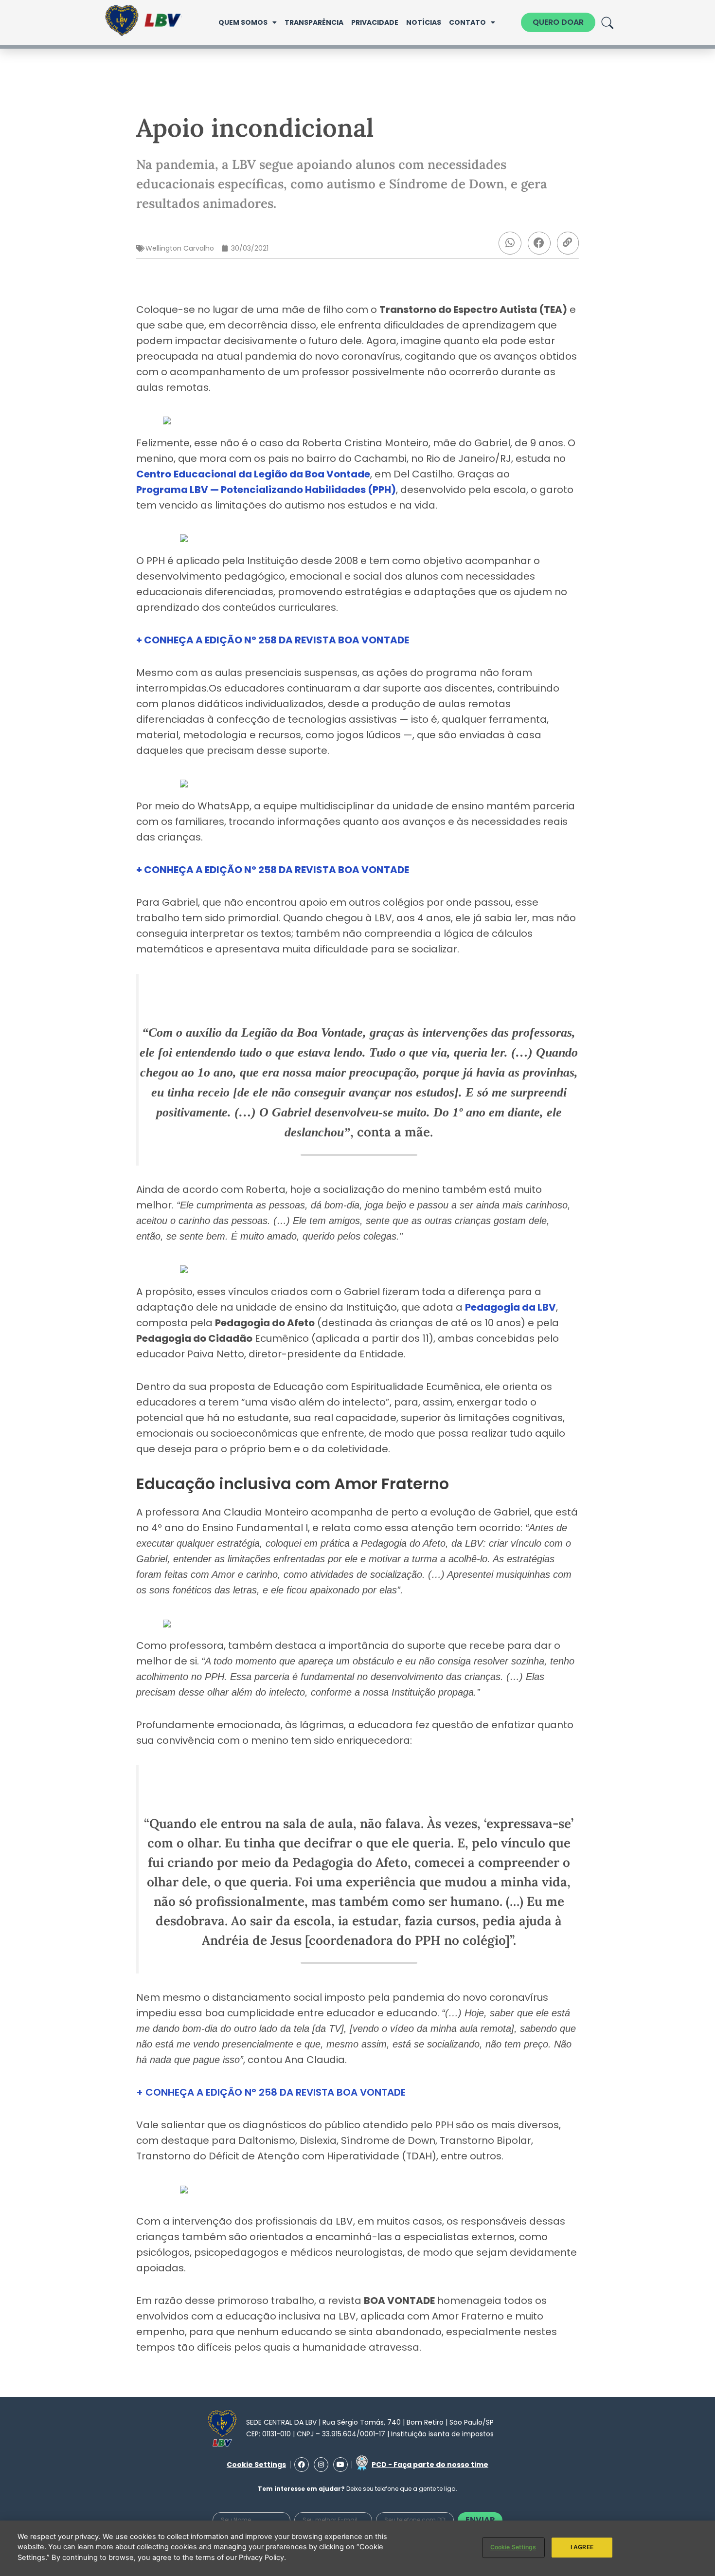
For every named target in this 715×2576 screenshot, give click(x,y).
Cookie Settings (513, 2547)
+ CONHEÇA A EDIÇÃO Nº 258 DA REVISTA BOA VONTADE (271, 2092)
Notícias (424, 22)
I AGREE (582, 2547)
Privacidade (375, 22)
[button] (510, 243)
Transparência (314, 22)
